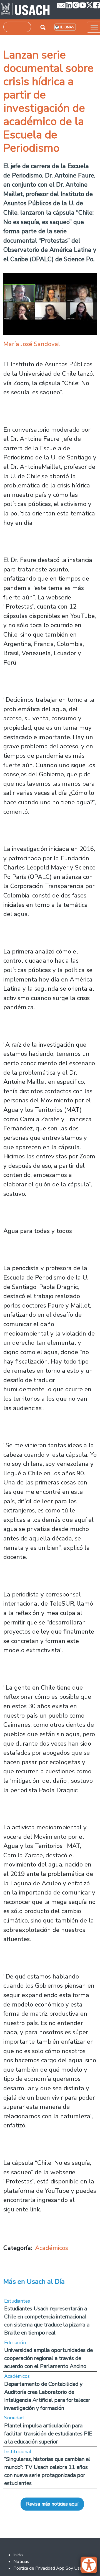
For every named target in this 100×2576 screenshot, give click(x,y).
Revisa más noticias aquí (52, 2504)
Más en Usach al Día (34, 2282)
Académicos (52, 2248)
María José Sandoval (32, 344)
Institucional (18, 2452)
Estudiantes (17, 2301)
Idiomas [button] (67, 27)
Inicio (18, 2555)
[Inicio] (25, 10)
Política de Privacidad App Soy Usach (50, 2568)
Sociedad (14, 2418)
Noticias (21, 2562)
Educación (15, 2343)
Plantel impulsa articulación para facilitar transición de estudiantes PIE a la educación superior (48, 2434)
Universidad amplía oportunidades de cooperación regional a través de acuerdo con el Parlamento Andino (48, 2358)
